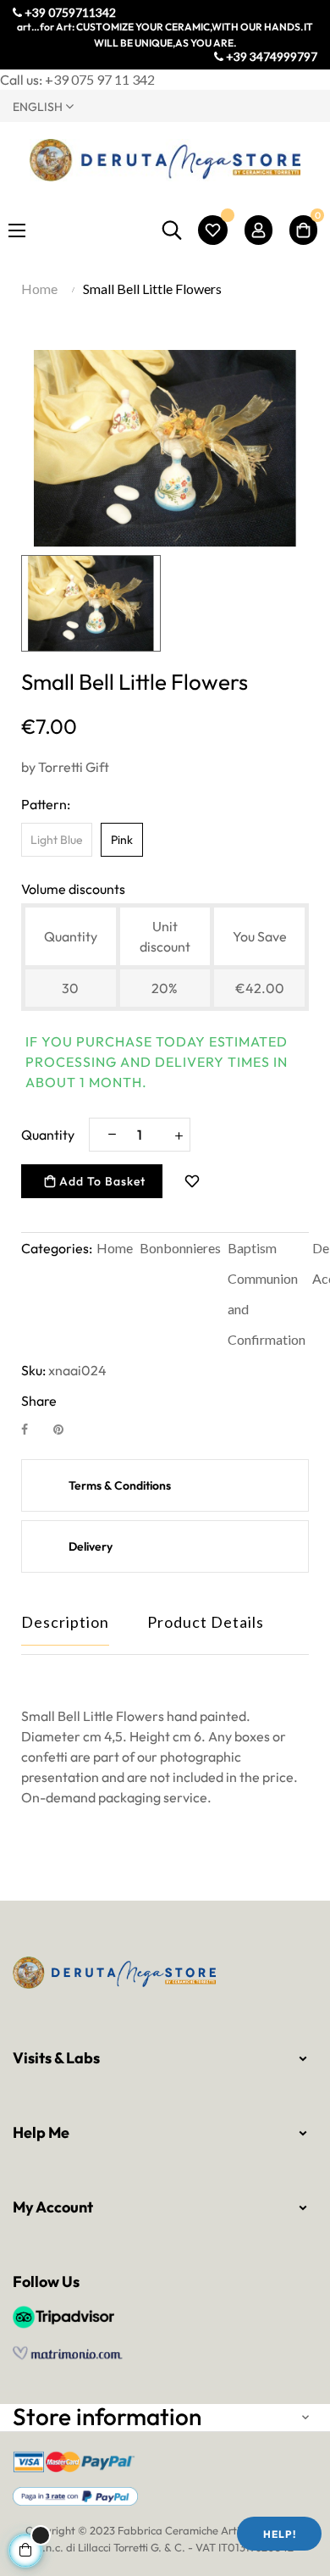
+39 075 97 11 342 (100, 79)
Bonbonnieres (180, 1248)
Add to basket (101, 1181)
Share (34, 1429)
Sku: (33, 1370)
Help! (280, 2534)
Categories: (57, 1248)
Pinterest (66, 1429)
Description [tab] (65, 1622)
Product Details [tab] (206, 1622)
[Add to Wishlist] (192, 1181)
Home (115, 1248)
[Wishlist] (213, 230)
